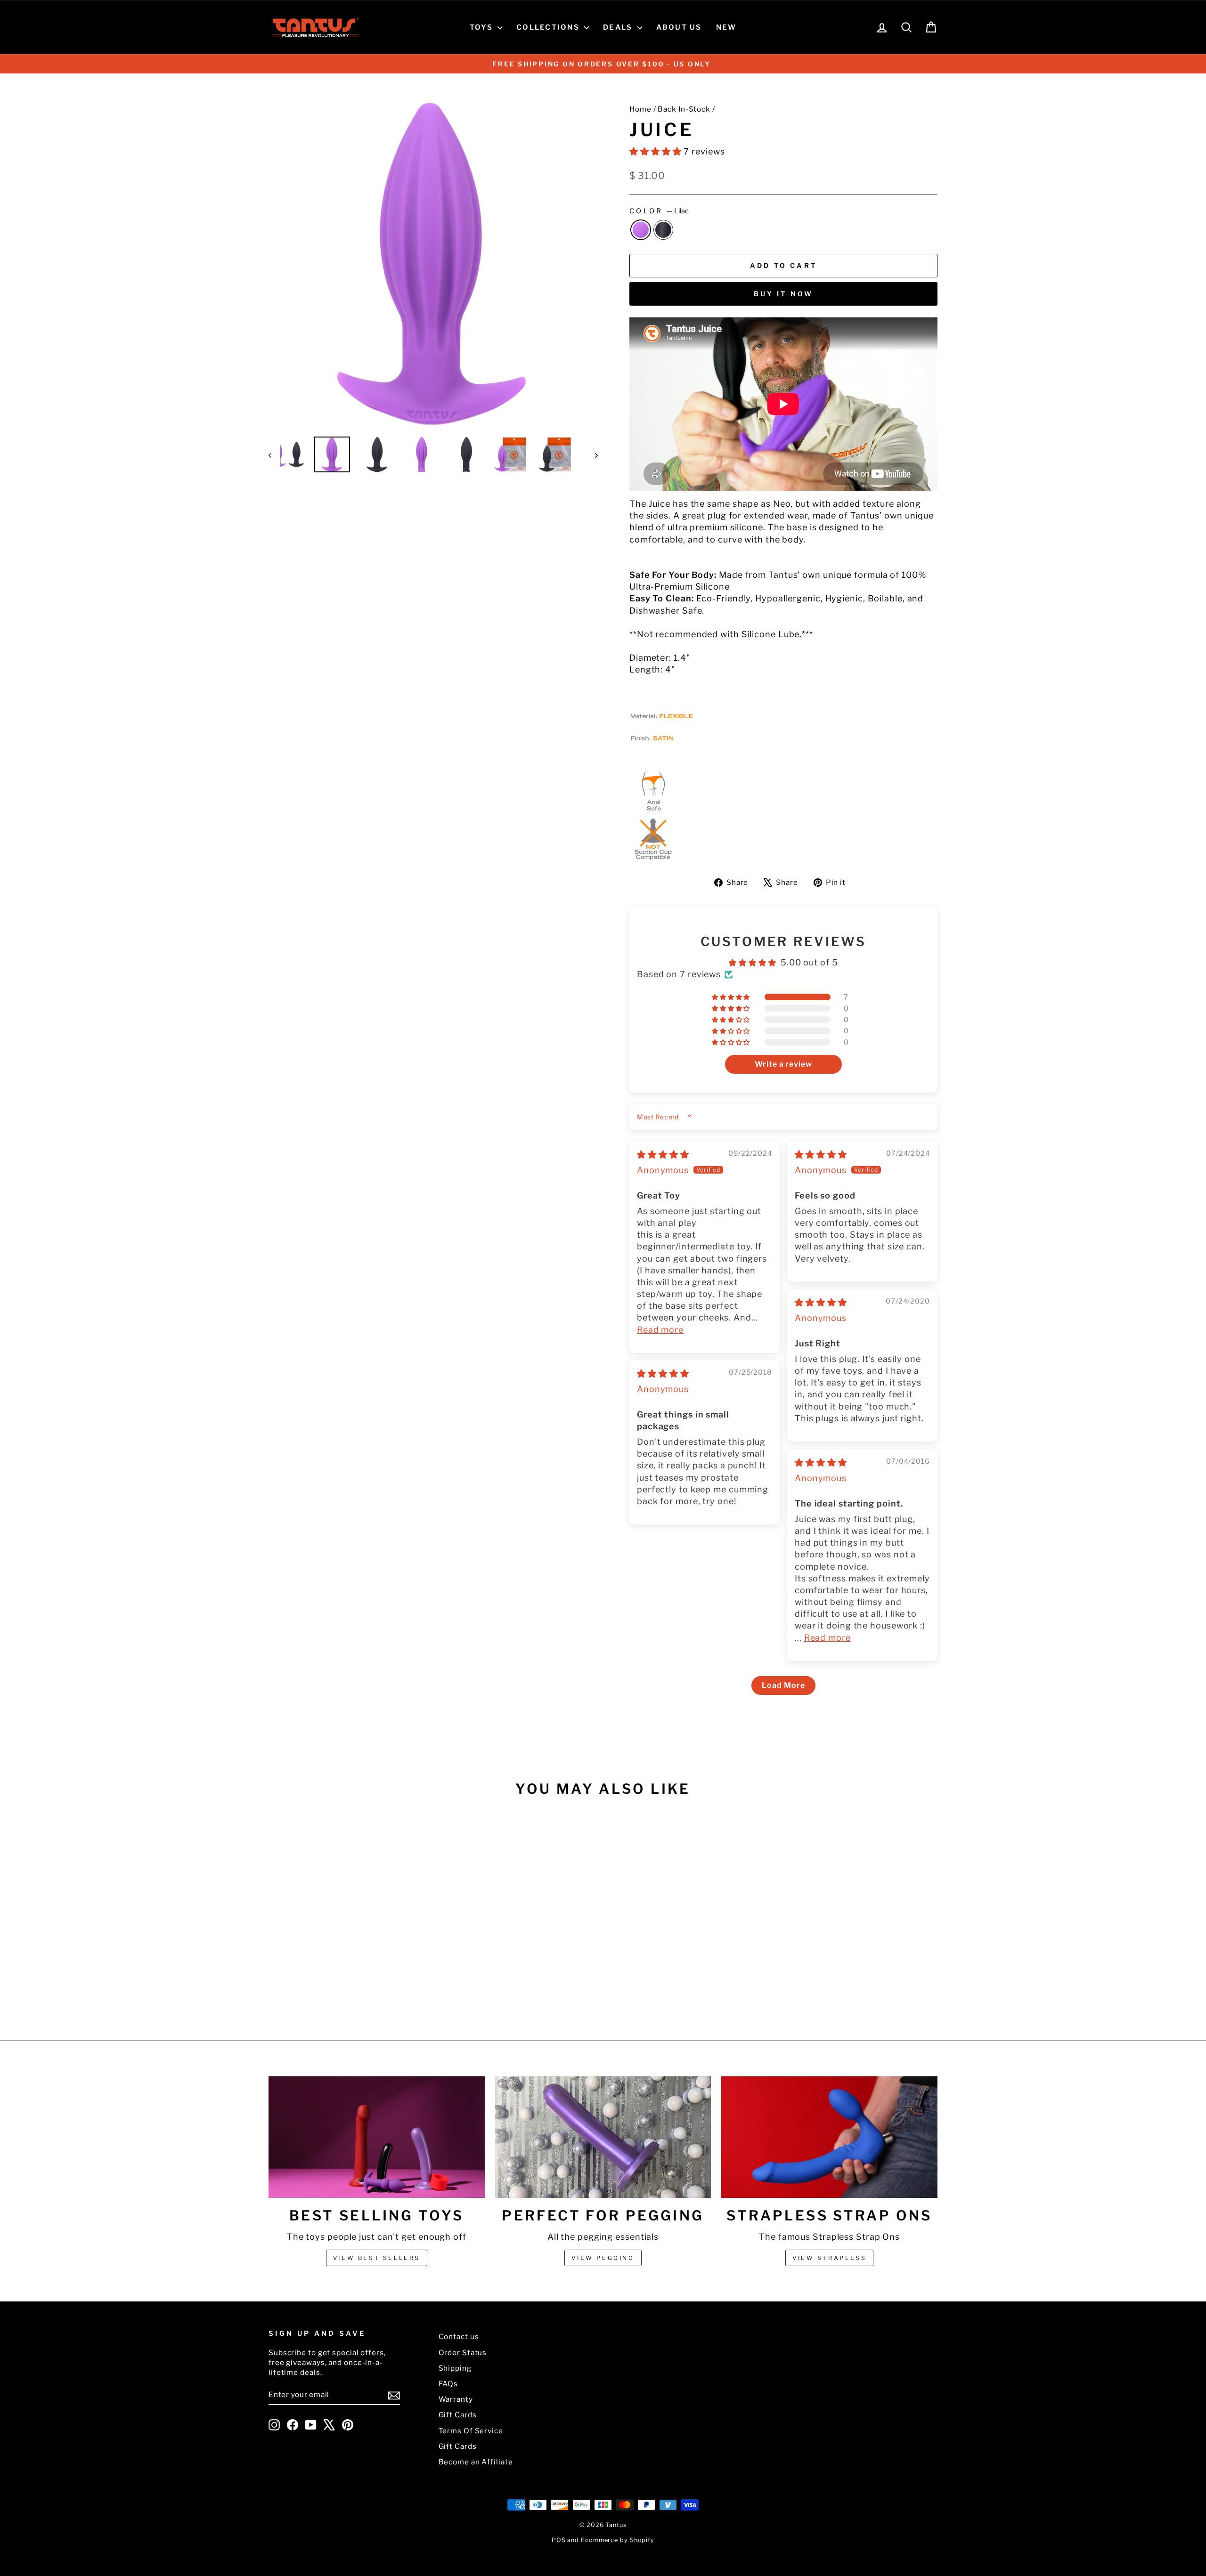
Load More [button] (783, 1685)
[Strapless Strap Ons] (829, 2137)
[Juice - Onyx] (354, 1985)
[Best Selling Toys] (377, 2137)
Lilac (641, 230)
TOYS (482, 27)
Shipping (455, 2368)
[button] (656, 151)
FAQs (448, 2384)
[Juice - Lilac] (342, 1985)
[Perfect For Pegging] (603, 2137)
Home (640, 109)
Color (659, 211)
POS (559, 2540)
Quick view (348, 1929)
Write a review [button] (783, 1064)
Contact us (459, 2337)
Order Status (463, 2353)
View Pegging (603, 2258)
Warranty (456, 2399)
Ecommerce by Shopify (618, 2540)
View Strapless (829, 2258)
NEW (726, 27)
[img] (663, 1154)
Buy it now (784, 294)
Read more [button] (660, 1330)
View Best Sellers (377, 2258)
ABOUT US (679, 27)
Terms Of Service (471, 2431)
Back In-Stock (684, 109)
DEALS (619, 27)
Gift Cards (458, 2415)
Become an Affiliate (476, 2462)
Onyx (663, 230)
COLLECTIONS (549, 27)
